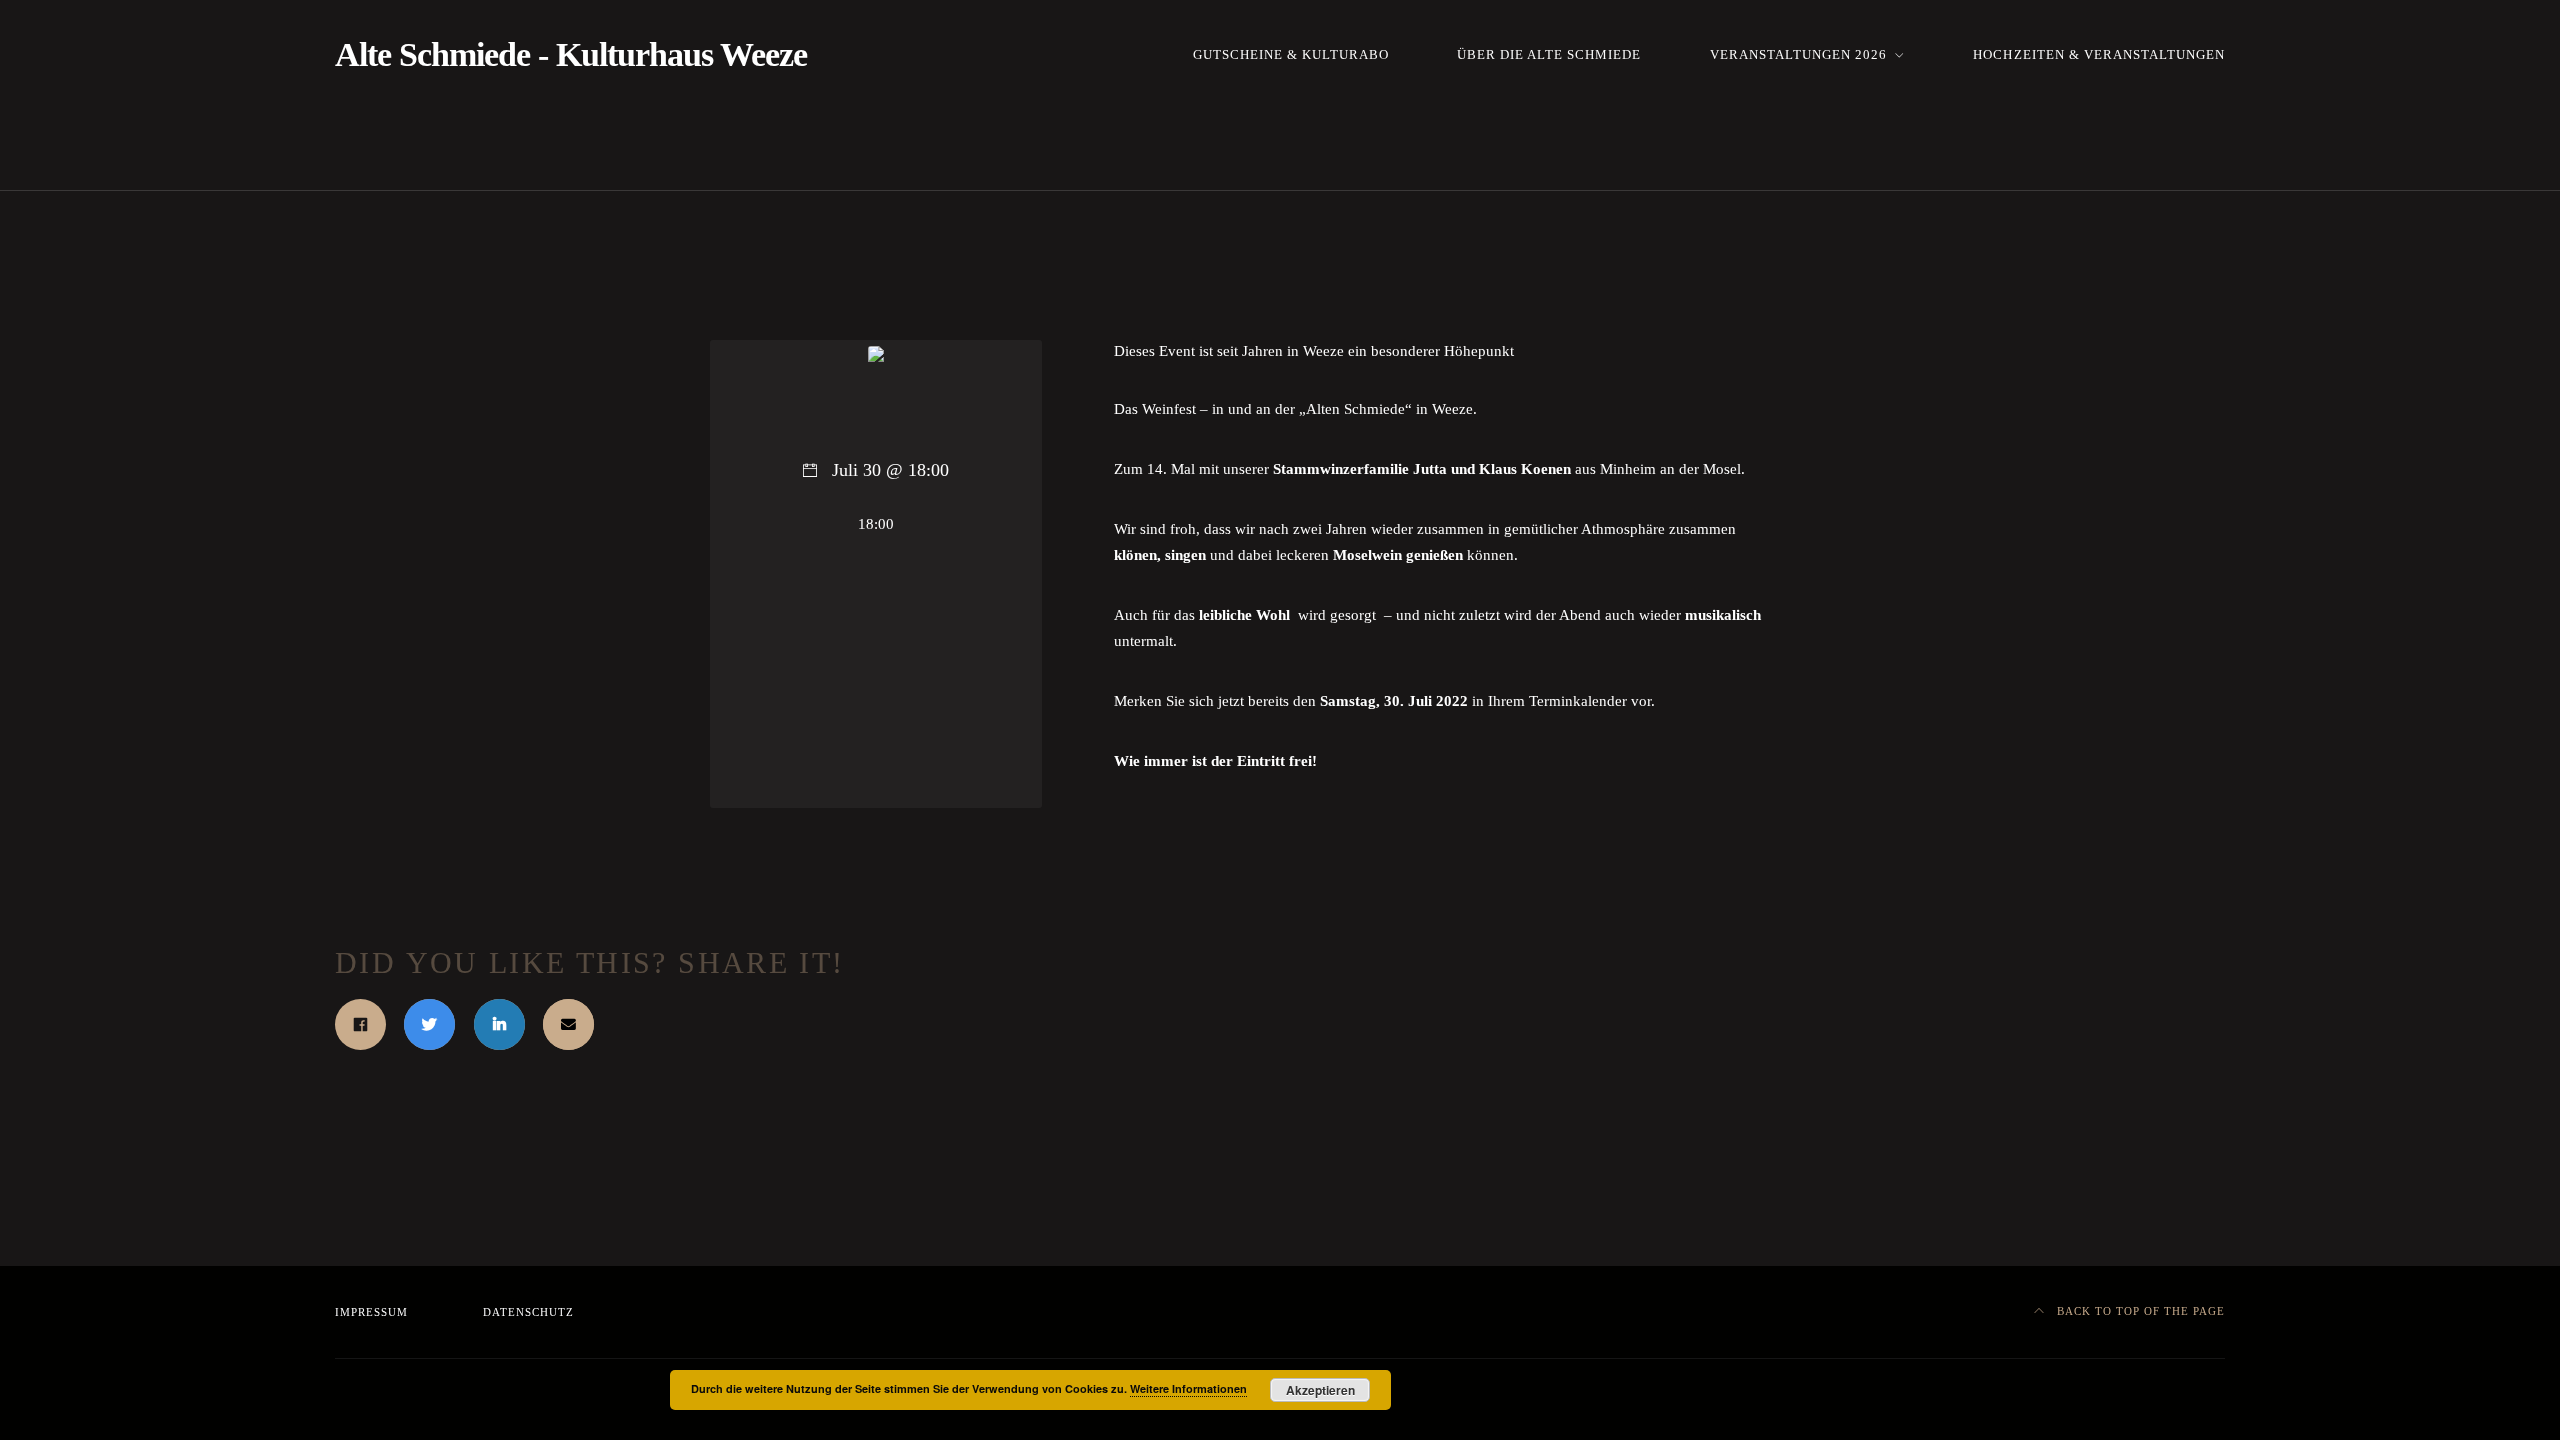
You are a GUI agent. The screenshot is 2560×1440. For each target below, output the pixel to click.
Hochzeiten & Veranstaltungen (2099, 55)
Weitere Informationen (1188, 1388)
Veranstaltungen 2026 (1798, 55)
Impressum (371, 1312)
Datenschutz (528, 1312)
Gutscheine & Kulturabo (1291, 55)
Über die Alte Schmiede (1549, 55)
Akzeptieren (1320, 1390)
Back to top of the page (2139, 1311)
